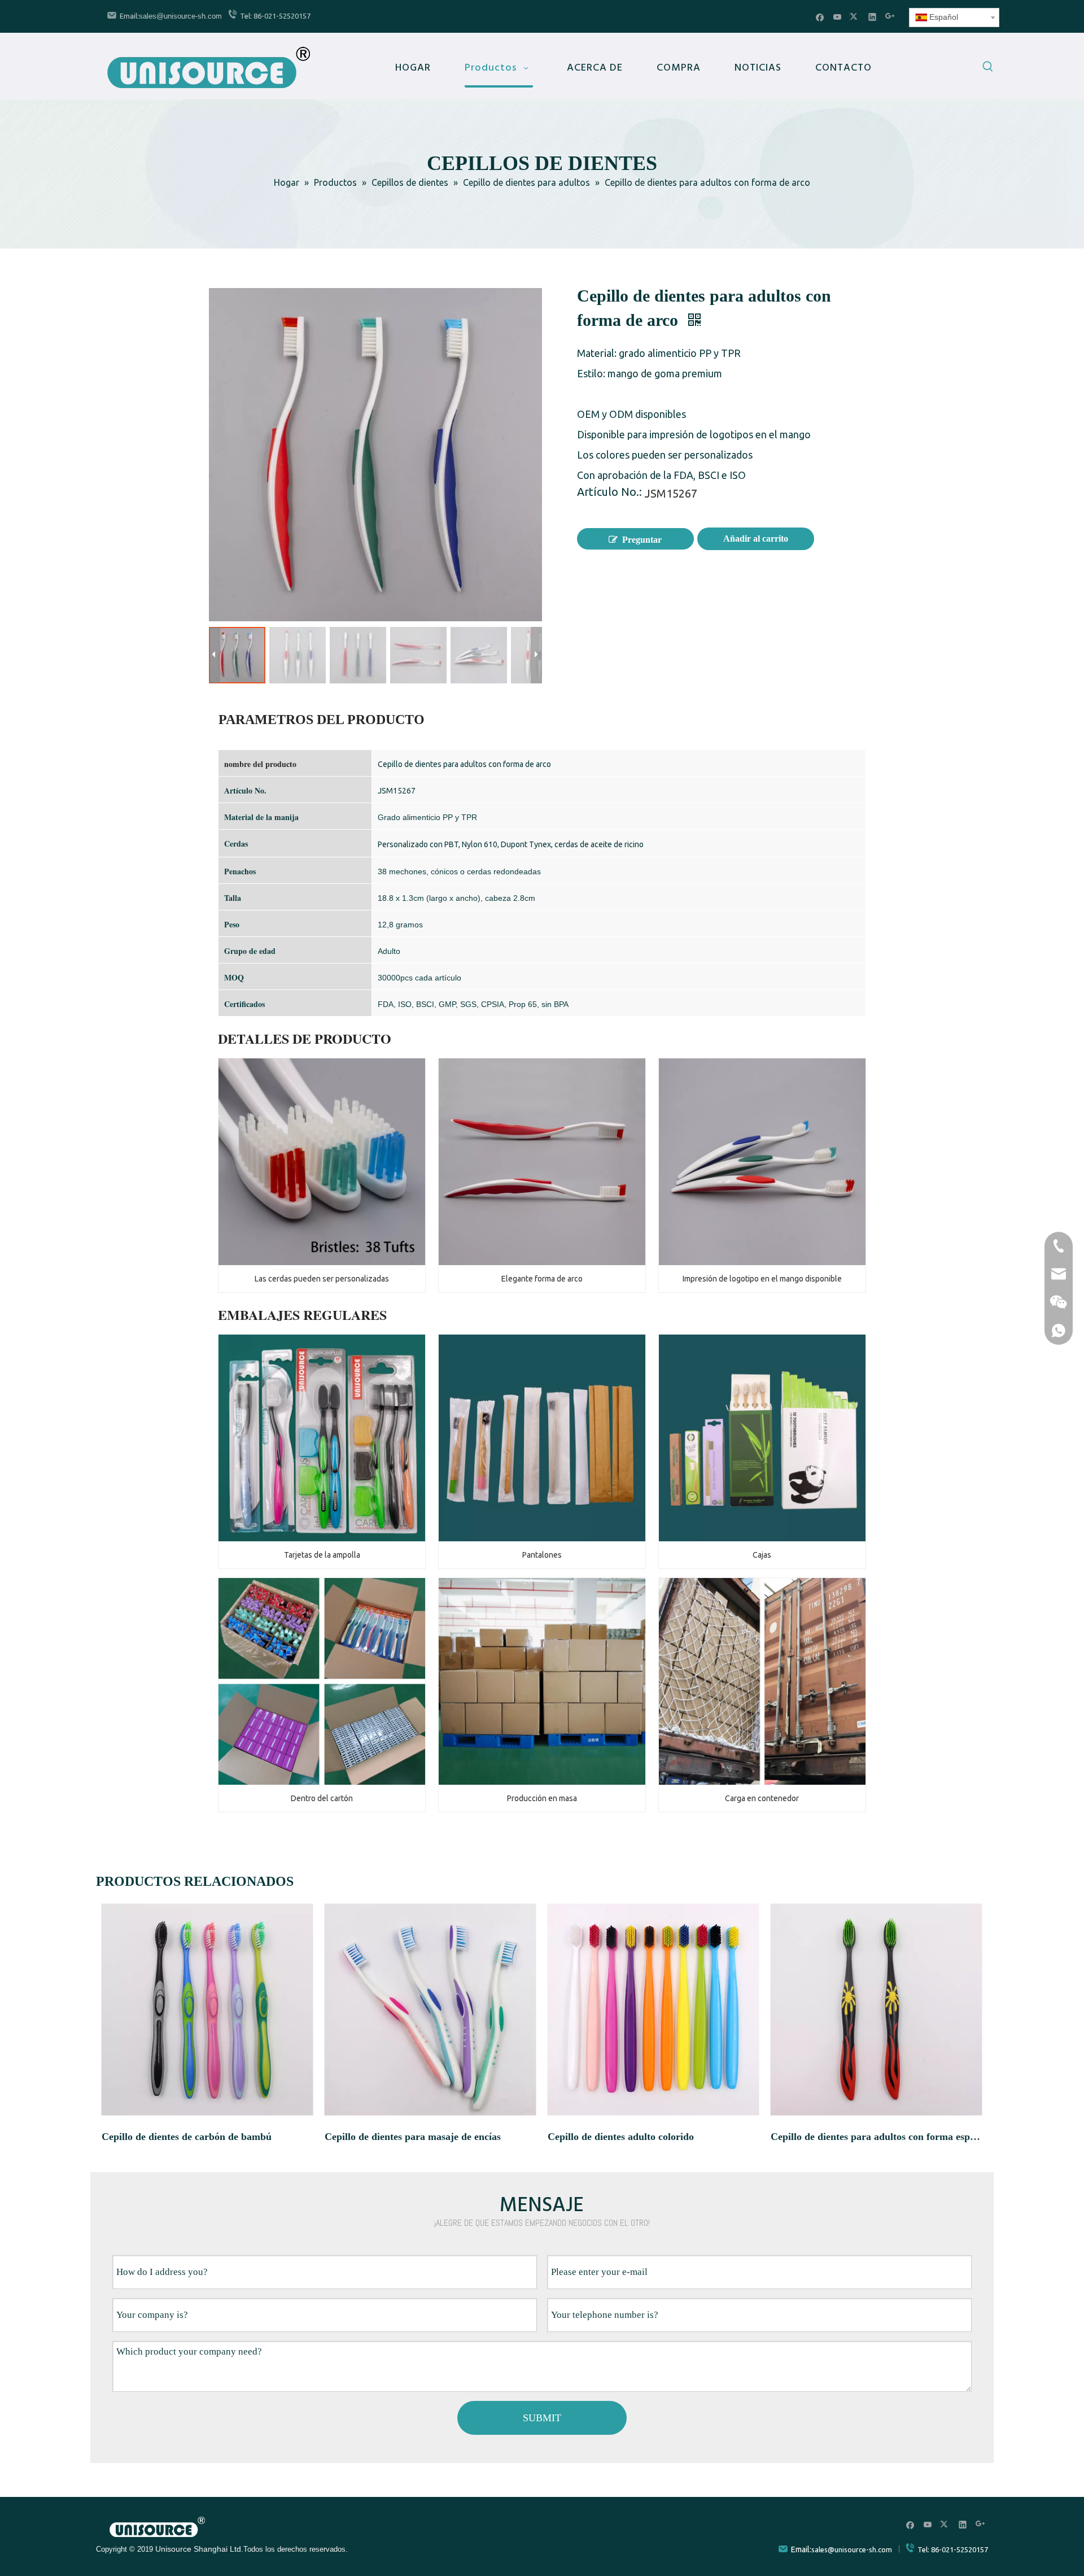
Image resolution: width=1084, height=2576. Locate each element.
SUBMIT (542, 2418)
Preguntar (642, 540)
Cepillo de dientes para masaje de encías (413, 2137)
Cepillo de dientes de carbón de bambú (187, 2137)
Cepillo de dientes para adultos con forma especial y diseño (877, 2137)
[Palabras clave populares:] (988, 68)
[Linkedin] (873, 17)
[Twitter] (855, 17)
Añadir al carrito (756, 539)
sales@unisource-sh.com (180, 16)
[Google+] (890, 17)
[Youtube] (838, 17)
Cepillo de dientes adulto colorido (621, 2137)
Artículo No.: (609, 493)
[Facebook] (820, 17)
